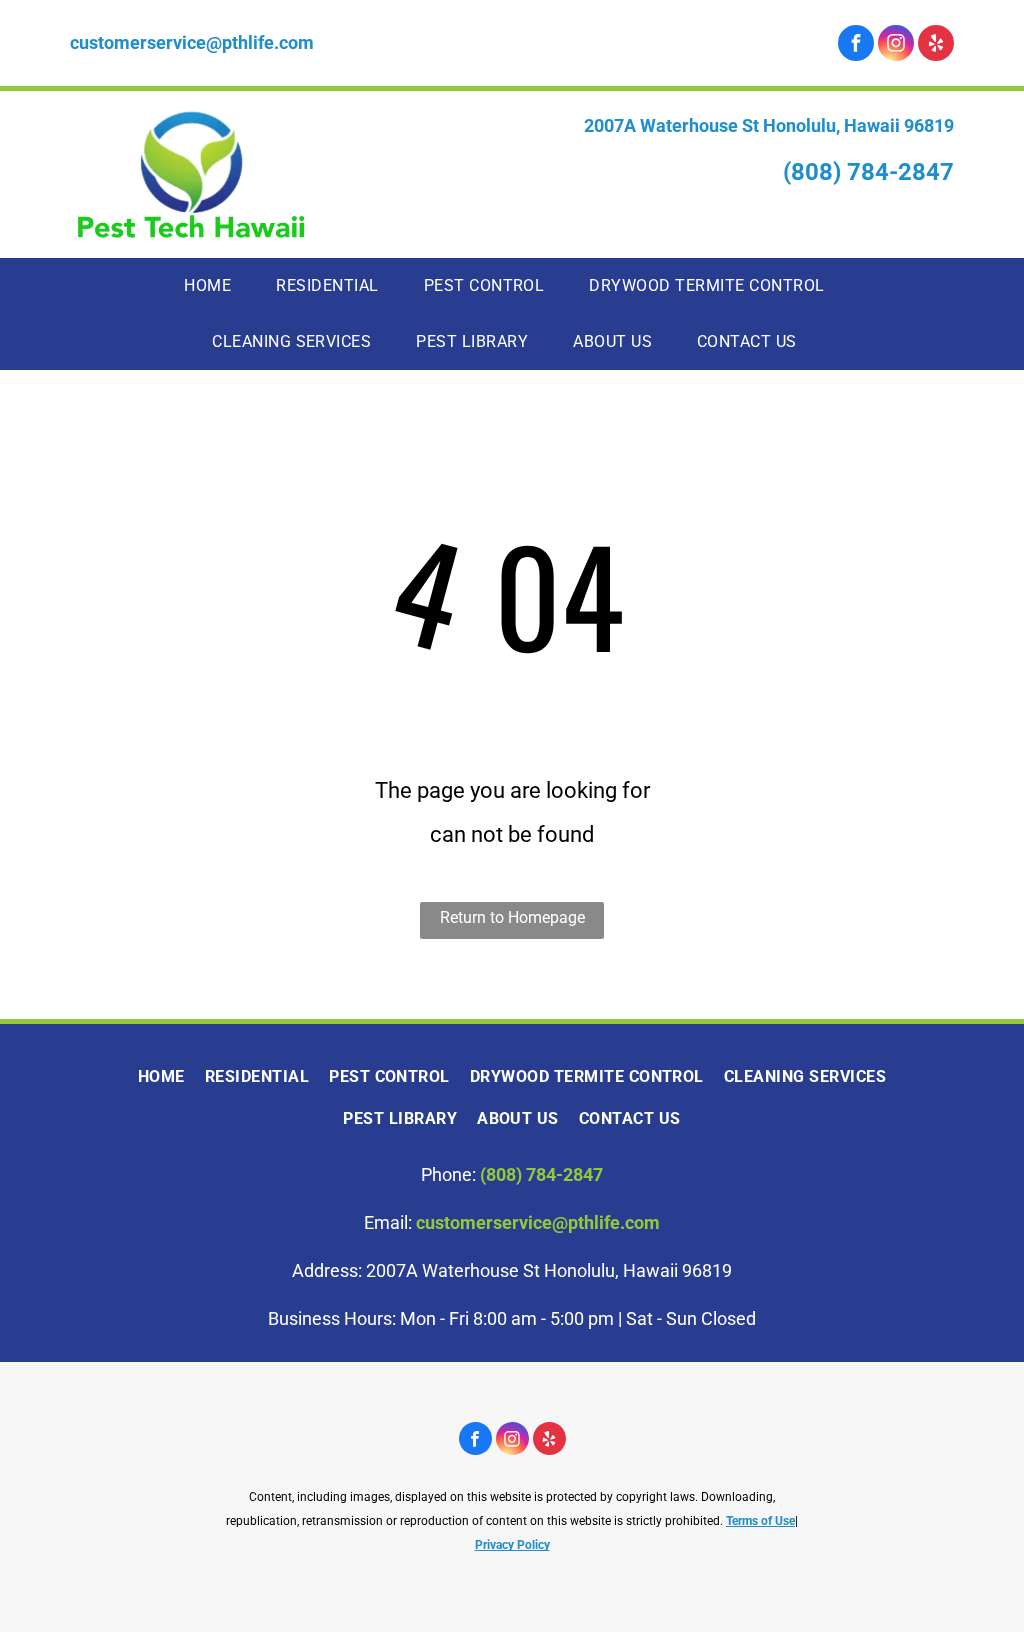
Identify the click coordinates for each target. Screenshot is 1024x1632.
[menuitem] (215, 286)
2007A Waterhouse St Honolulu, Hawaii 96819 (769, 125)
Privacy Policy (512, 1545)
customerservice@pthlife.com (192, 42)
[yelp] (936, 45)
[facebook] (856, 45)
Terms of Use (760, 1521)
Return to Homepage (512, 917)
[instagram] (896, 45)
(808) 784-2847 (868, 172)
